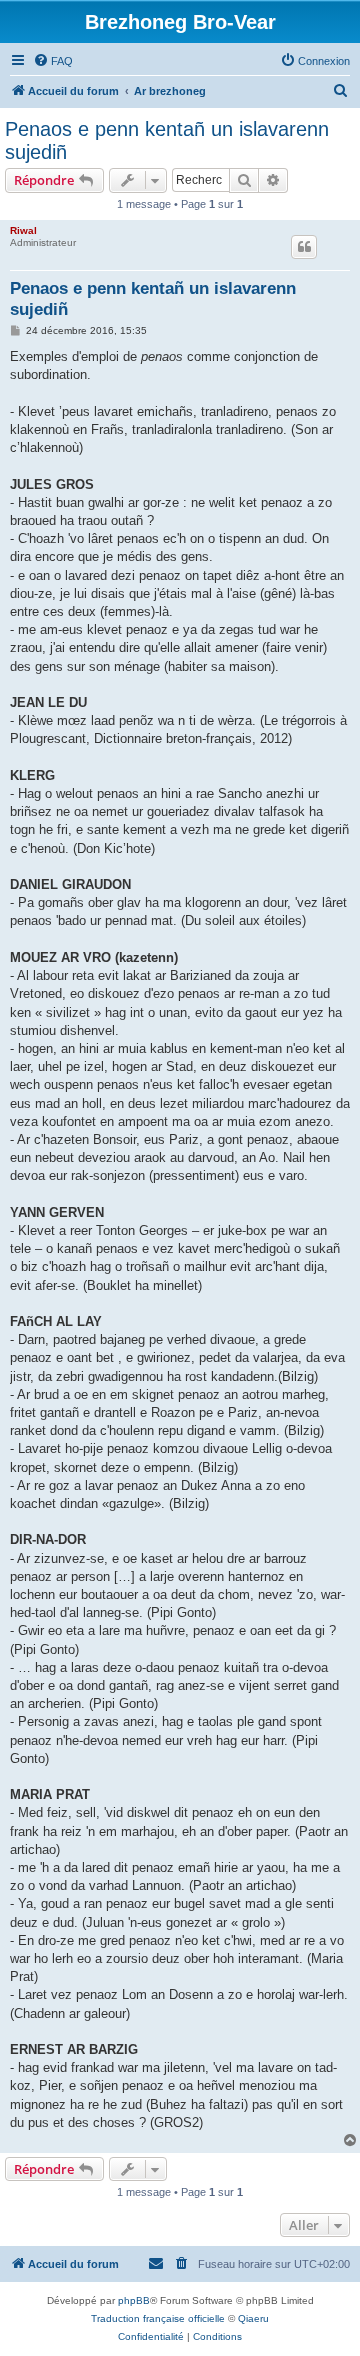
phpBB (134, 2300)
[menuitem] (53, 61)
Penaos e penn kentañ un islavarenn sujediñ (167, 140)
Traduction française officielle (158, 2318)
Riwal (23, 230)
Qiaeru (253, 2318)
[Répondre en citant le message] (304, 247)
